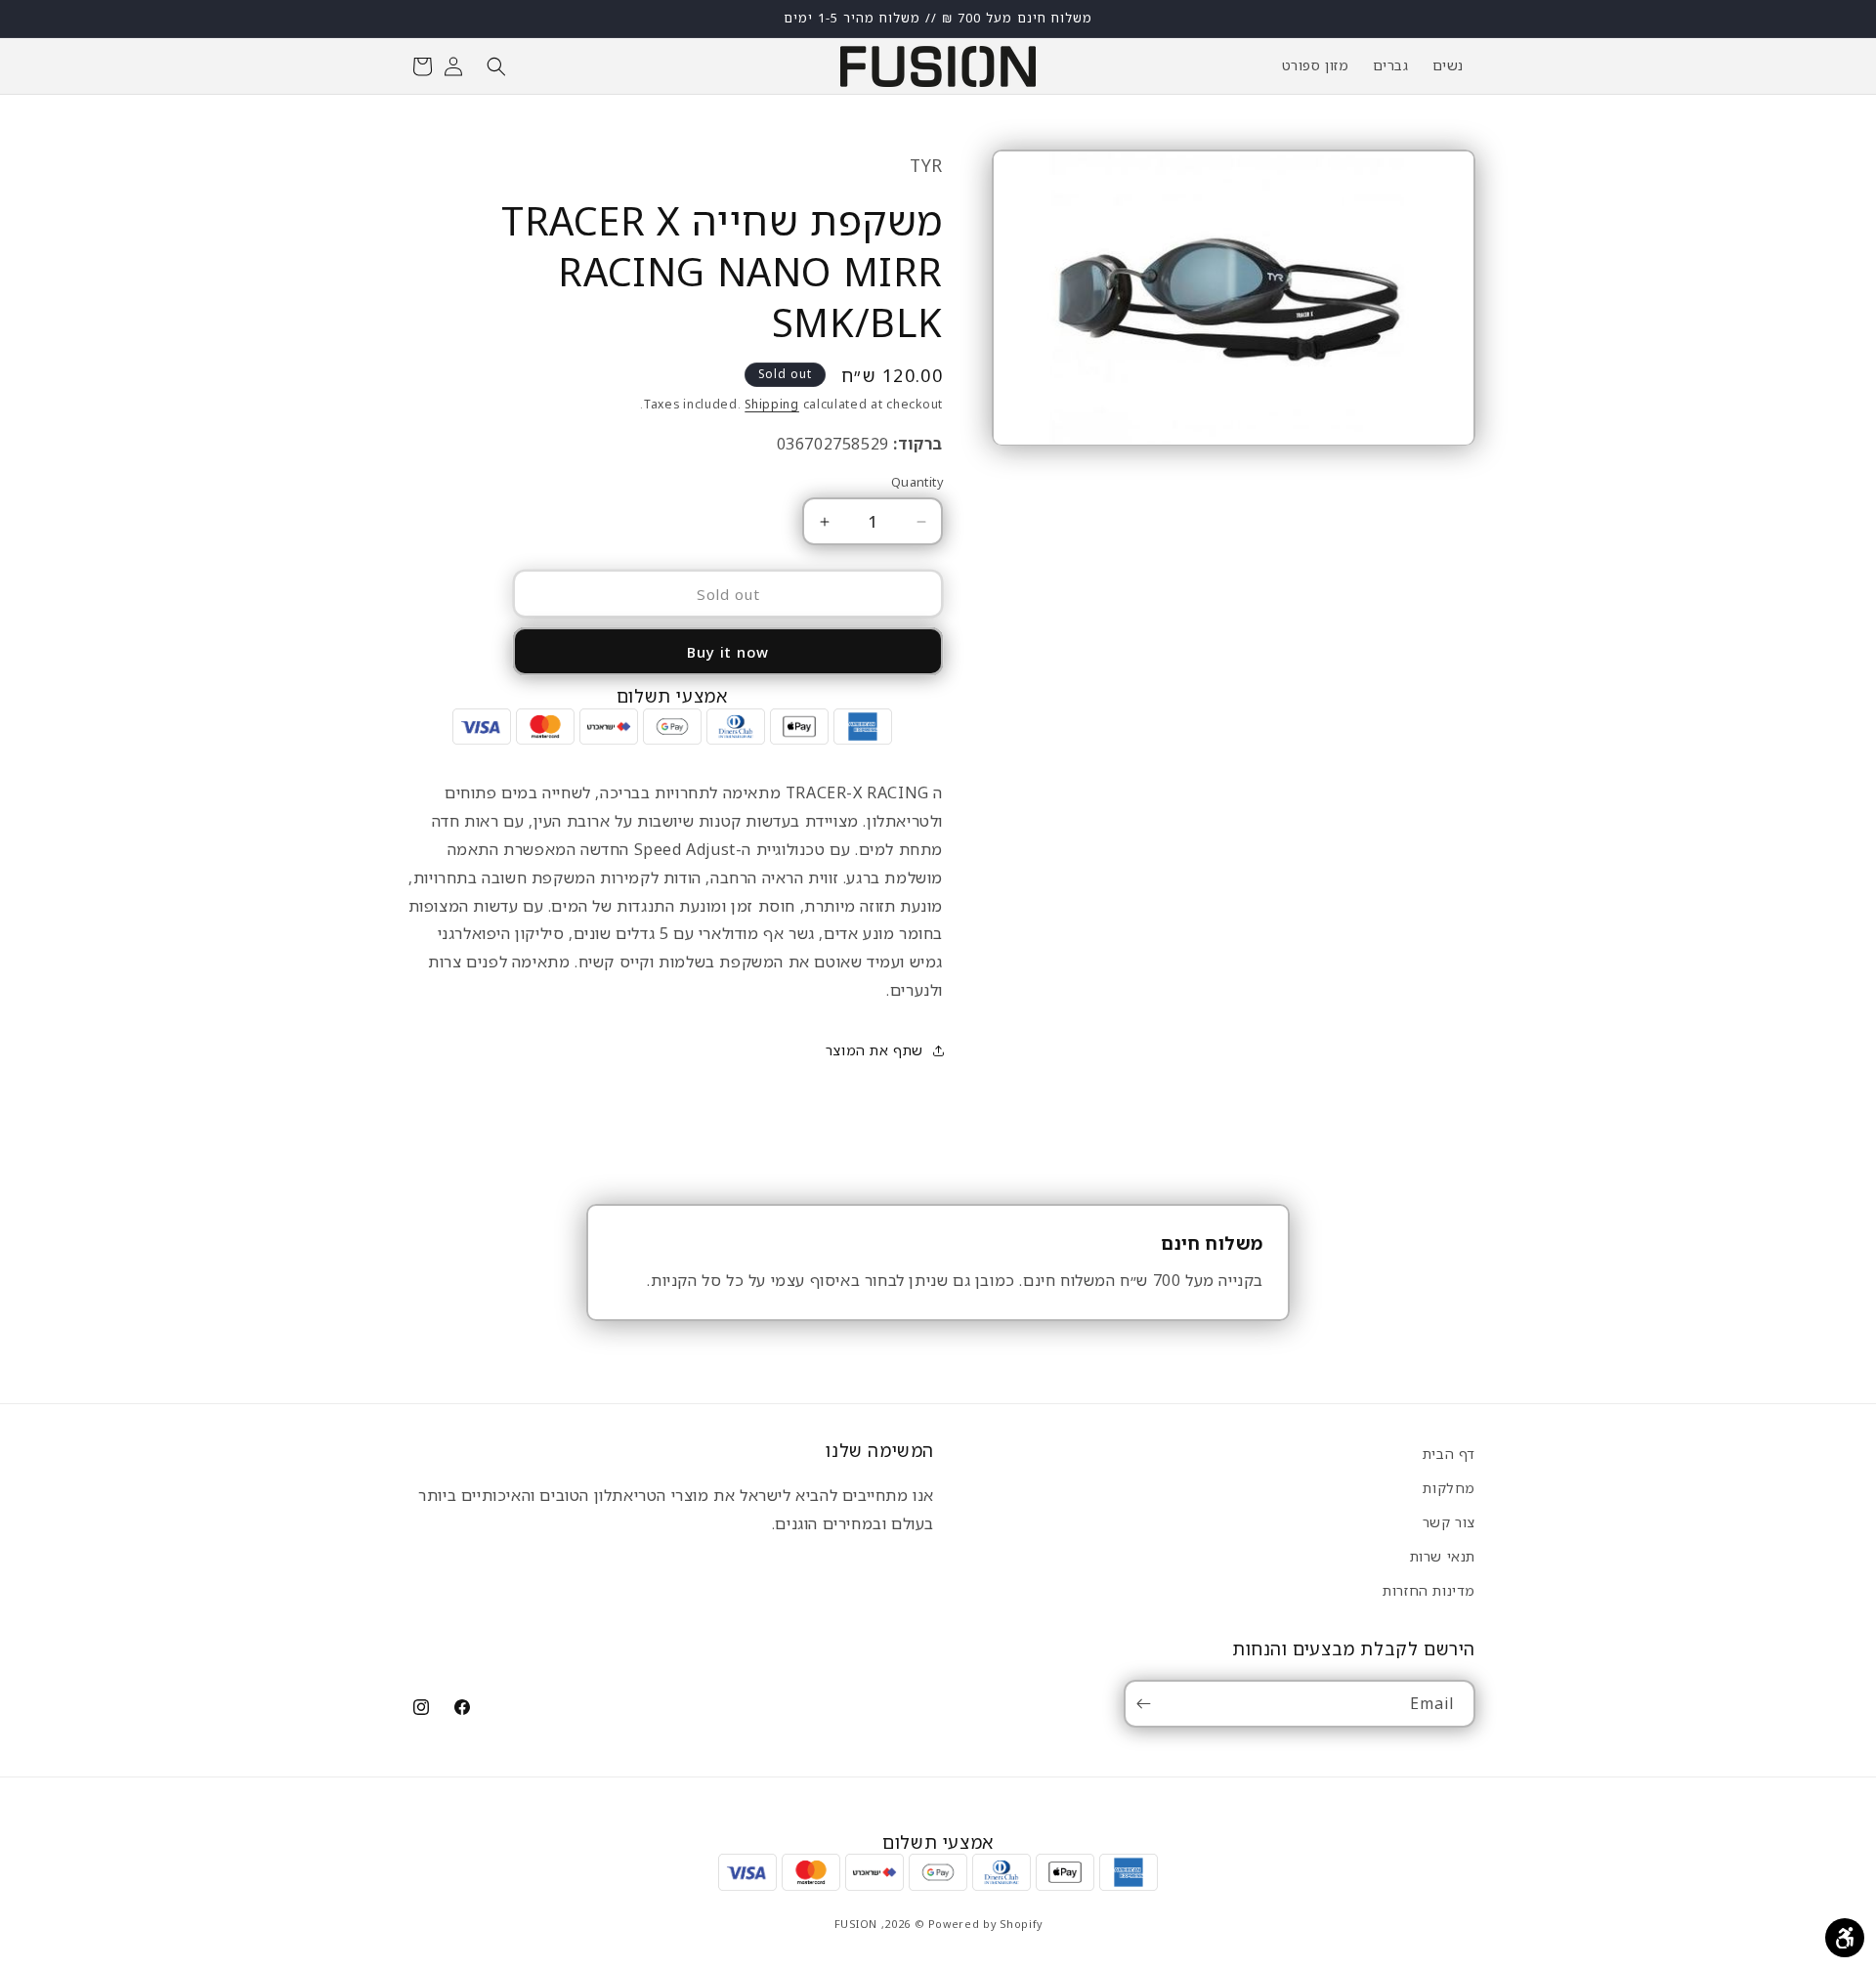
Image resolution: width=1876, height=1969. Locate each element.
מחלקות (1449, 1488)
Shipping (772, 404)
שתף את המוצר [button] (874, 1050)
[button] (496, 66)
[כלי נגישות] (1845, 1938)
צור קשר (1449, 1522)
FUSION (856, 1924)
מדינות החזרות (1429, 1590)
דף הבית (1449, 1454)
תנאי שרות (1443, 1556)
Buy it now (728, 652)
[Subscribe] (1147, 1704)
